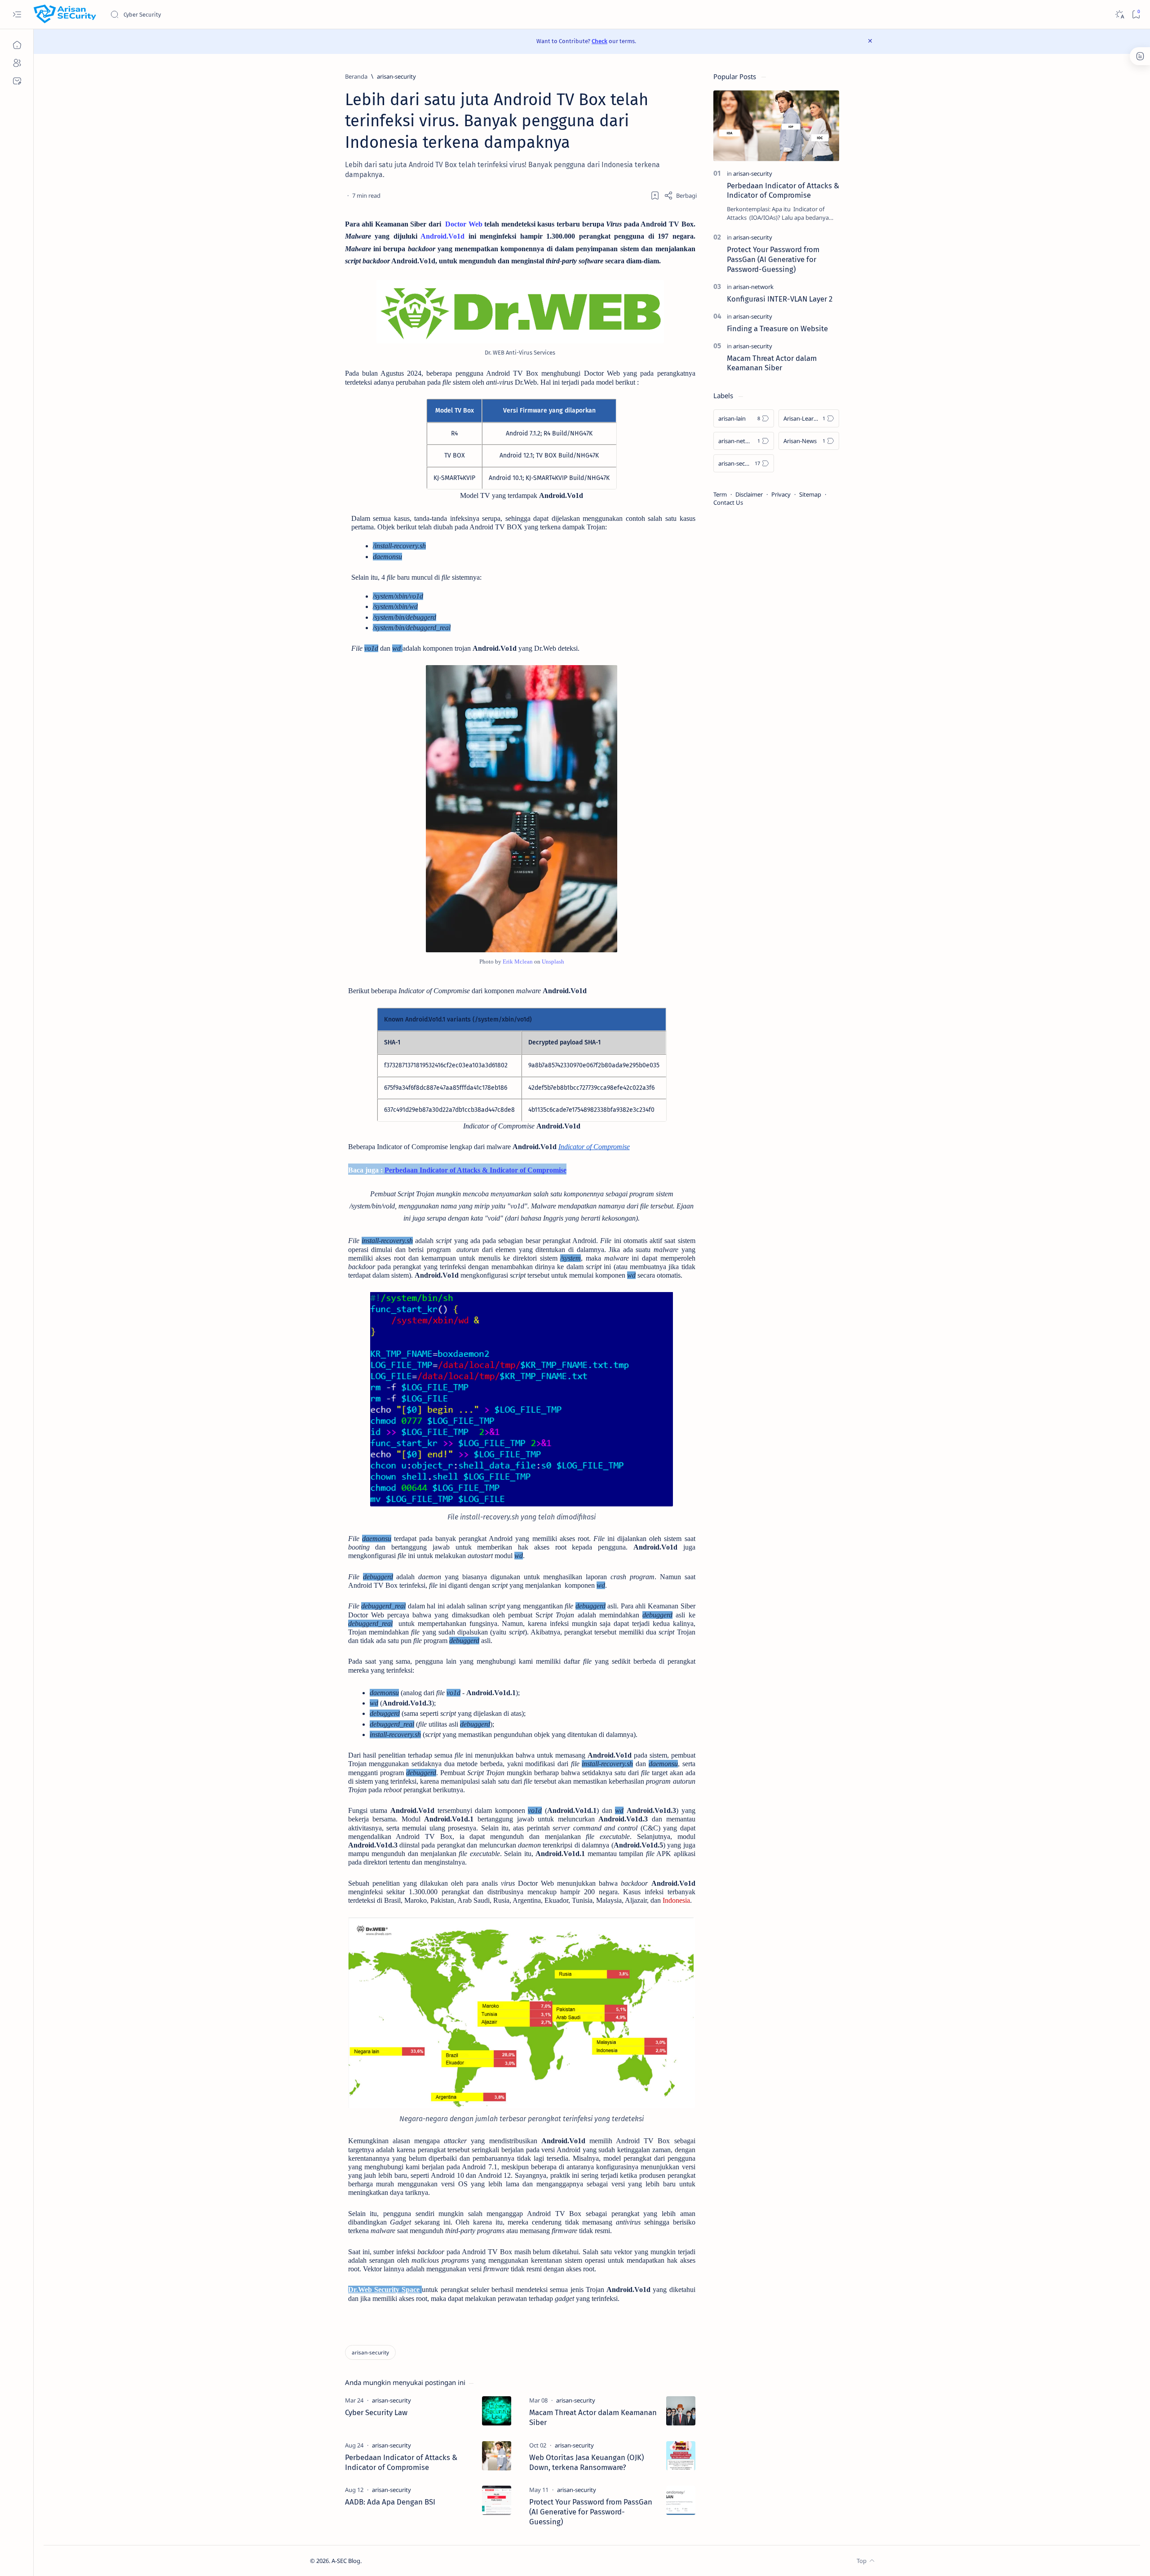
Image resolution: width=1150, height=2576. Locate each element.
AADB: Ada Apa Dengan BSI (390, 2502)
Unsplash (553, 962)
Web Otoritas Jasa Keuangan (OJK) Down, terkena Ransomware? (586, 2462)
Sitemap (810, 494)
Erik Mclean (518, 962)
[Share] (680, 195)
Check (599, 41)
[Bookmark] (1136, 15)
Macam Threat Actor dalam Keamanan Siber (593, 2417)
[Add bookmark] (655, 195)
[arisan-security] (370, 2352)
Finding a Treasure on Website (777, 329)
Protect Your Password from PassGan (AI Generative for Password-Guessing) (591, 2512)
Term (720, 494)
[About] (17, 63)
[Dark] (1119, 15)
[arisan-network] (753, 287)
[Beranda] (17, 45)
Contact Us (728, 502)
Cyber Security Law (376, 2412)
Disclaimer (749, 494)
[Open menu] (17, 15)
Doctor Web (464, 224)
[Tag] (391, 2400)
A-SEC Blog (346, 2561)
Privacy (781, 494)
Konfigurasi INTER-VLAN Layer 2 (780, 299)
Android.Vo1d (442, 236)
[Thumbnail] (497, 2411)
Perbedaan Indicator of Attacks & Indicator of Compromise (401, 2462)
